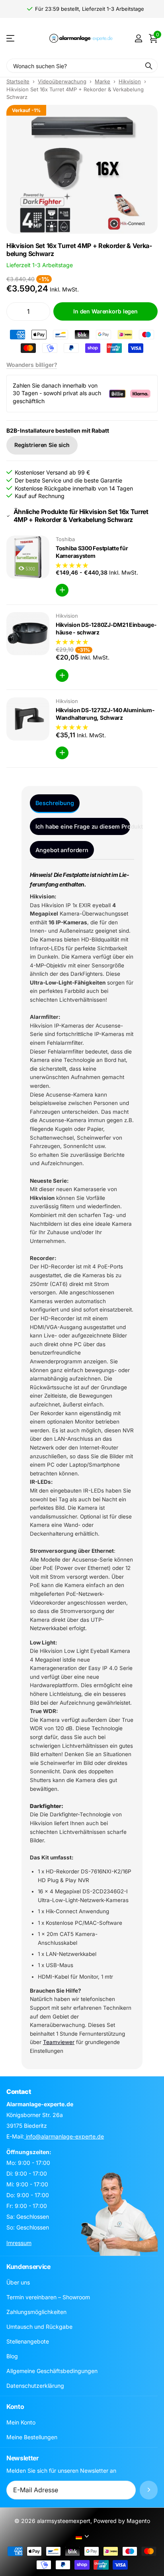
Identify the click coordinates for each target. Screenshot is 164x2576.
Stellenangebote (28, 2341)
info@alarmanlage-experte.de (64, 2136)
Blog (12, 2356)
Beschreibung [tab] (55, 803)
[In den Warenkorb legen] (62, 590)
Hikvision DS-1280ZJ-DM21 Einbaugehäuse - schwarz (106, 628)
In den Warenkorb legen (105, 311)
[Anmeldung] (138, 38)
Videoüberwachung (62, 81)
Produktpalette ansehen (11, 38)
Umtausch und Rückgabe (39, 2327)
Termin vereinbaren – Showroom (48, 2297)
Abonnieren (149, 2490)
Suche (149, 66)
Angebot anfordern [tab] (62, 850)
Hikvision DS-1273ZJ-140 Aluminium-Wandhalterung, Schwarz (105, 714)
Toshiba (65, 539)
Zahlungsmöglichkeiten (36, 2312)
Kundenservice (28, 2267)
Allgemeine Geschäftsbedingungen (52, 2371)
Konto (15, 2407)
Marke (102, 81)
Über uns (18, 2282)
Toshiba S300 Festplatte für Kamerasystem (92, 552)
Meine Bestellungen (32, 2437)
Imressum (19, 2243)
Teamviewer (59, 2042)
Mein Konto (21, 2422)
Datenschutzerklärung (35, 2386)
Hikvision (130, 81)
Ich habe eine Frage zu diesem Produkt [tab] (83, 826)
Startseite (18, 81)
